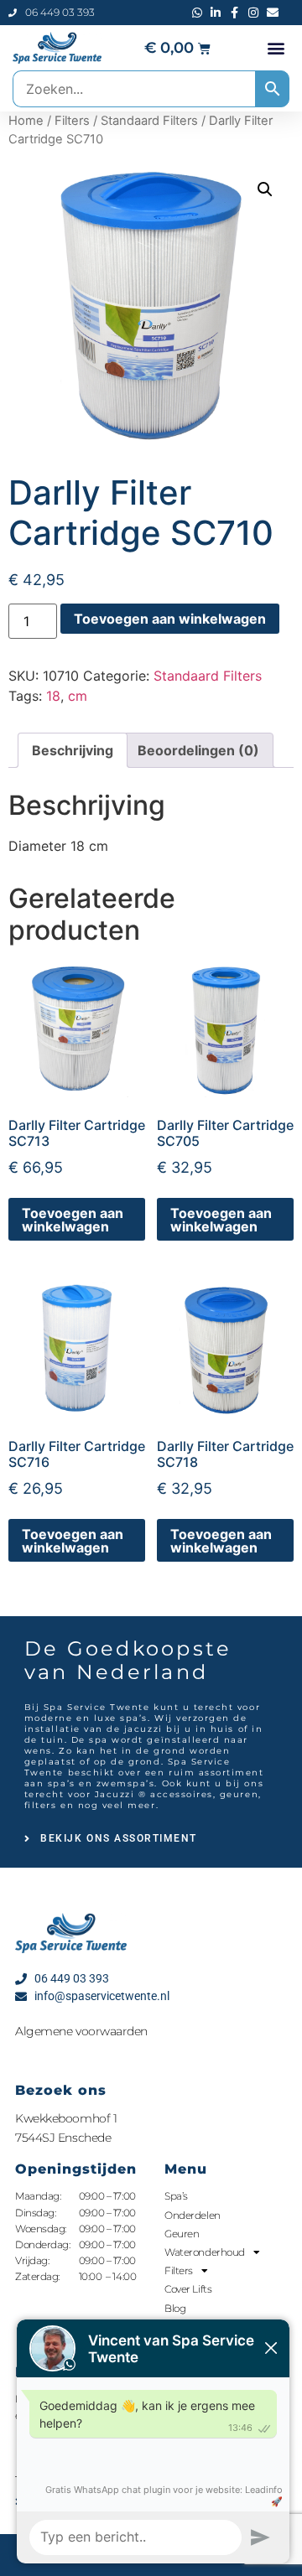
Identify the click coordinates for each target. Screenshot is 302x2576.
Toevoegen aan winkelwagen (170, 619)
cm (78, 696)
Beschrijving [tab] (73, 750)
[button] (276, 48)
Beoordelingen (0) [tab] (198, 750)
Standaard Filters (149, 121)
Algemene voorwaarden (81, 2031)
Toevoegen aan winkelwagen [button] (73, 1220)
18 (53, 696)
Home (26, 121)
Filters (72, 121)
